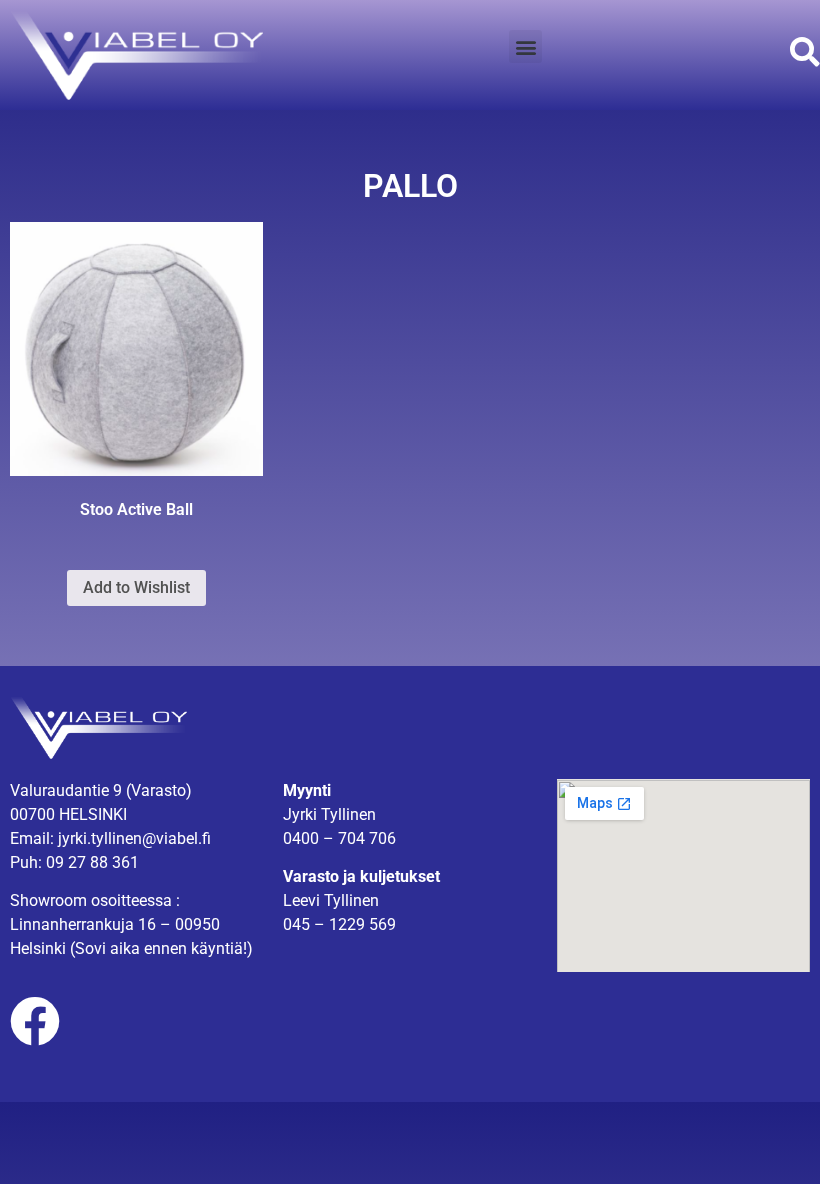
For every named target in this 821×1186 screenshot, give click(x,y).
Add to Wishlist (136, 587)
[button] (525, 46)
